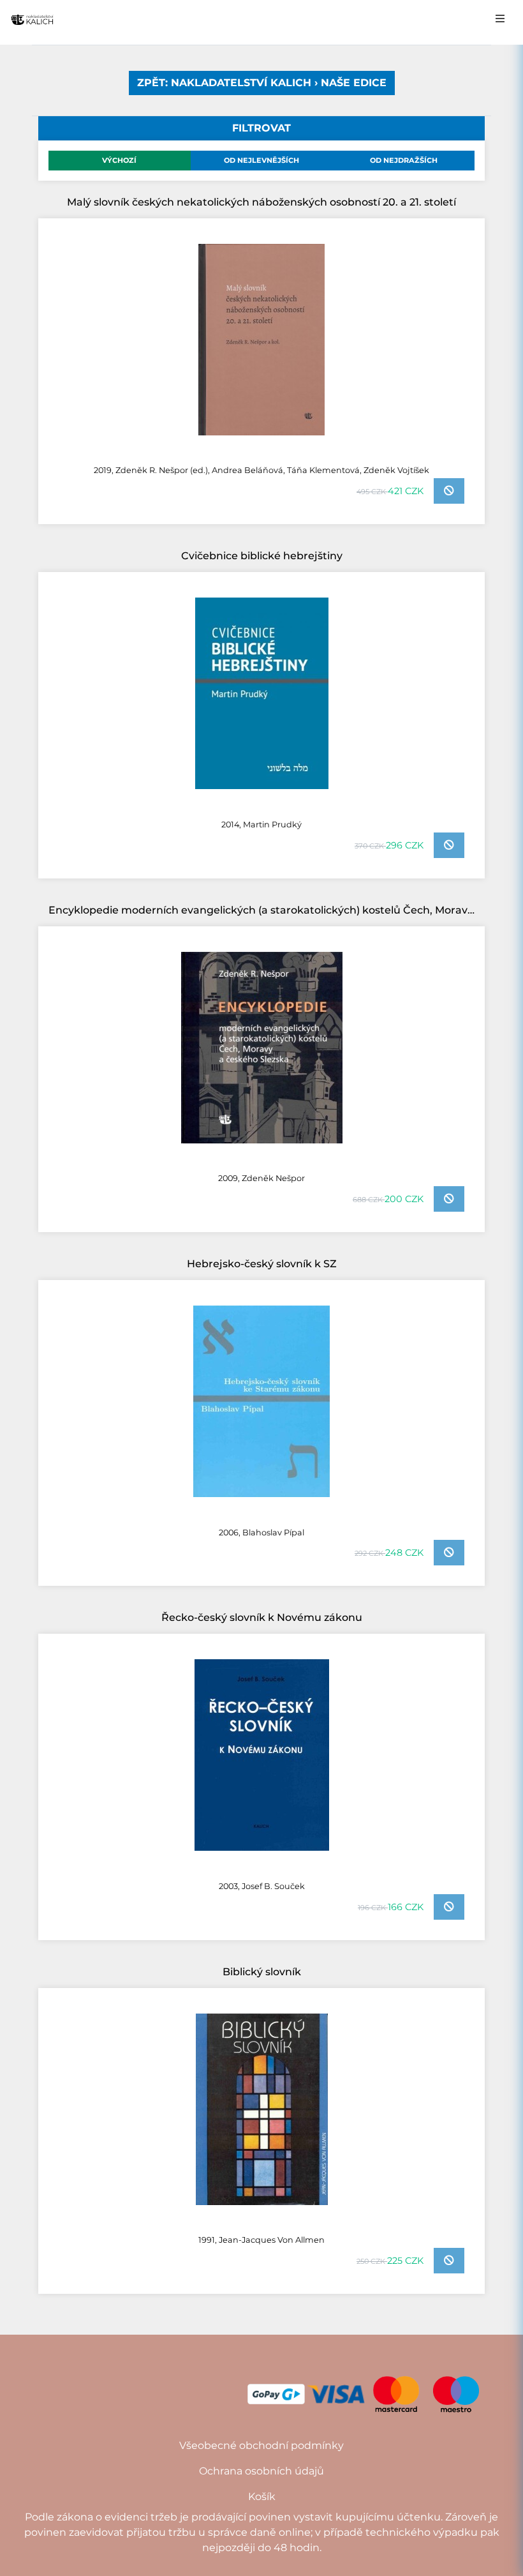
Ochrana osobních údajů (261, 2471)
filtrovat (261, 128)
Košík (262, 2497)
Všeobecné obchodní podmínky (261, 2445)
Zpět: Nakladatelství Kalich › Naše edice (262, 83)
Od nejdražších (404, 160)
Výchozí (119, 160)
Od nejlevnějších (261, 160)
